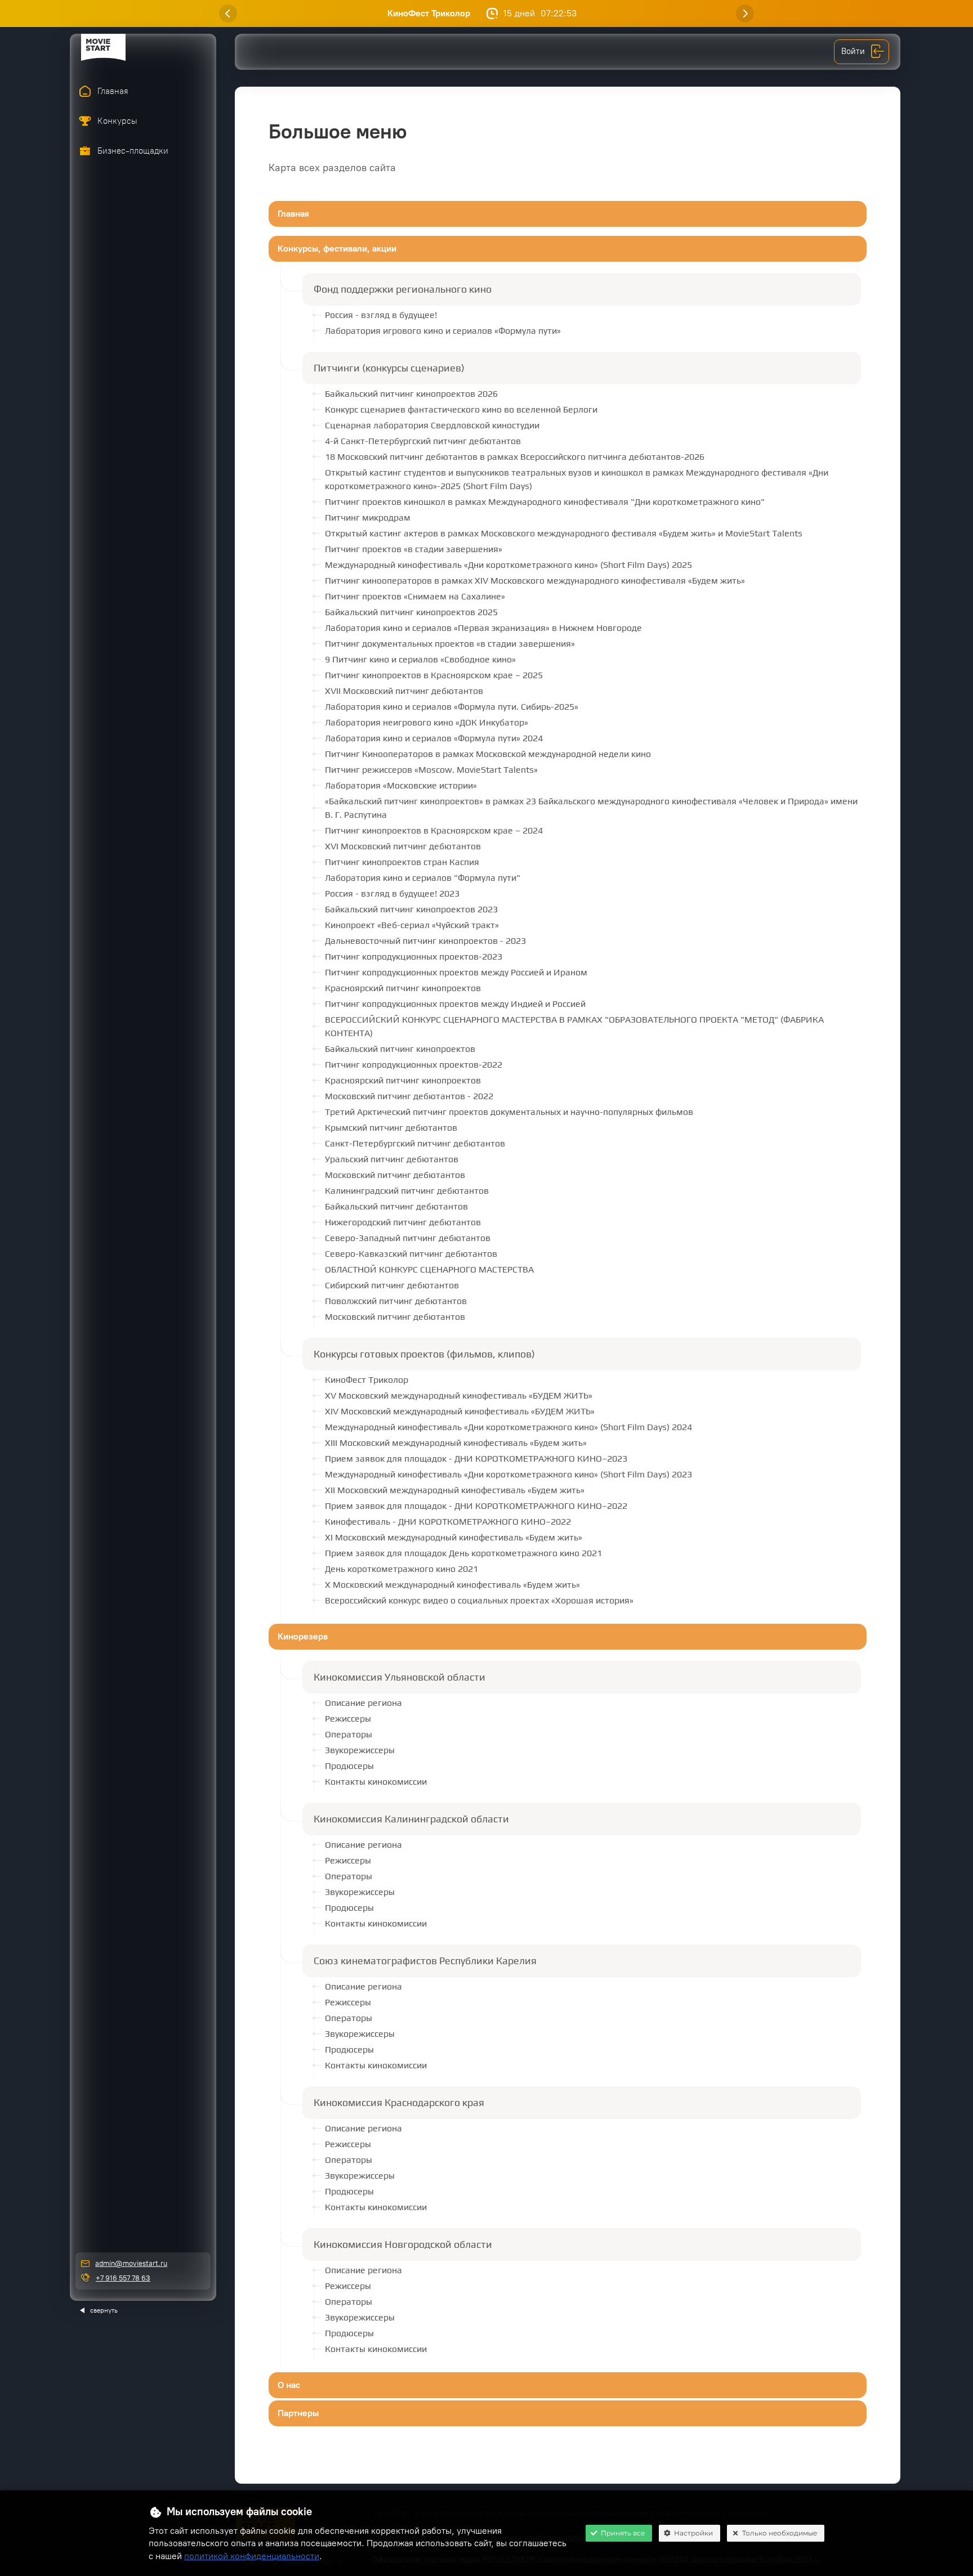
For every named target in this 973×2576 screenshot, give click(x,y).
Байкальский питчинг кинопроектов (400, 1049)
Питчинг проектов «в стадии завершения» (414, 549)
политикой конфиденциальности (252, 2556)
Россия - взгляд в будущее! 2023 (392, 893)
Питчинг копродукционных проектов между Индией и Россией (455, 1004)
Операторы (349, 1734)
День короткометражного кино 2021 (401, 1569)
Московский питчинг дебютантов (395, 1175)
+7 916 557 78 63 (123, 2278)
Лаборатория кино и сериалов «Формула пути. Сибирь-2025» (452, 707)
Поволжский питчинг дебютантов (396, 1301)
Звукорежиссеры (360, 1750)
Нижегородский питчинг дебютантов (403, 1222)
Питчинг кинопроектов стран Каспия (402, 862)
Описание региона (363, 1703)
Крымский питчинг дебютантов (391, 1128)
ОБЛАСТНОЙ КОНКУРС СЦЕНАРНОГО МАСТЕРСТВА (429, 1269)
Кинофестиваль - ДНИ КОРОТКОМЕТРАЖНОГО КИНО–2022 (448, 1522)
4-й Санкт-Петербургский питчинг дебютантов (423, 441)
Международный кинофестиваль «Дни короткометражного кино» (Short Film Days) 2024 (508, 1427)
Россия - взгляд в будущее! (381, 315)
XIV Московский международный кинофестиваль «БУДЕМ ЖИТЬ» (460, 1411)
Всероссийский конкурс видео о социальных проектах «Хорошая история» (479, 1600)
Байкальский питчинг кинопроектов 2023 (411, 909)
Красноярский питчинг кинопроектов (403, 988)
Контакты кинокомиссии (376, 1782)
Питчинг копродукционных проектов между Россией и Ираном (456, 972)
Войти (853, 51)
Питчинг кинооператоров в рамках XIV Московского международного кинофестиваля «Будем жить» (535, 581)
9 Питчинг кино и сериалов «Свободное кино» (420, 659)
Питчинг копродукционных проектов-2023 (414, 957)
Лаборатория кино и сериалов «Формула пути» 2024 (434, 738)
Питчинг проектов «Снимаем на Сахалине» (415, 596)
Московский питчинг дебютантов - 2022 (409, 1096)
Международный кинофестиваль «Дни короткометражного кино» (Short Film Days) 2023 (508, 1474)
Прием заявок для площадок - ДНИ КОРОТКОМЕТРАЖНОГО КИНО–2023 (476, 1459)
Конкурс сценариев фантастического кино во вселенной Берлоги (461, 409)
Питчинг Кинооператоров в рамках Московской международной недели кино (488, 754)
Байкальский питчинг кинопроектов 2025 (411, 612)
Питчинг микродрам (368, 518)
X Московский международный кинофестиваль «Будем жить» (452, 1585)
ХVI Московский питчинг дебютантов (403, 846)
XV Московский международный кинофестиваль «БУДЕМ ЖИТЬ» (459, 1395)
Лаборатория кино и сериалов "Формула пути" (423, 878)
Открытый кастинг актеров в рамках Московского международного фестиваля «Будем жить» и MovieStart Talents (564, 533)
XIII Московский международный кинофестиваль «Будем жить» (456, 1443)
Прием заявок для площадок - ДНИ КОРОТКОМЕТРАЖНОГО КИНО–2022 (476, 1506)
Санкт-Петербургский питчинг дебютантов (415, 1143)
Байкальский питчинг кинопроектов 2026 (411, 394)
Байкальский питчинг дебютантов (396, 1206)
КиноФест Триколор (430, 13)
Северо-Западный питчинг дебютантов (408, 1238)
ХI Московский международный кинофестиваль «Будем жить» (454, 1537)
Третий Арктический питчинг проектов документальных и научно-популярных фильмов (509, 1112)
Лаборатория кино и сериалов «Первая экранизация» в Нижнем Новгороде (483, 628)
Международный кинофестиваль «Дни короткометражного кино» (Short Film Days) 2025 (508, 565)
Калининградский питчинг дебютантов (407, 1191)
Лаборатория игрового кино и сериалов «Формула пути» (443, 331)
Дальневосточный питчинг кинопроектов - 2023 (425, 941)
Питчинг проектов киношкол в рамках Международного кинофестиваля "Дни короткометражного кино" (545, 502)
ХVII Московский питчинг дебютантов (404, 691)
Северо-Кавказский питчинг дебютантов (411, 1254)
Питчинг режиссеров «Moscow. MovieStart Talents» (431, 770)
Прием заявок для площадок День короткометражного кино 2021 (463, 1553)
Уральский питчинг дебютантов (392, 1159)
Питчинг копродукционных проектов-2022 (414, 1065)
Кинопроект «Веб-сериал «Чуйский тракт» (412, 925)
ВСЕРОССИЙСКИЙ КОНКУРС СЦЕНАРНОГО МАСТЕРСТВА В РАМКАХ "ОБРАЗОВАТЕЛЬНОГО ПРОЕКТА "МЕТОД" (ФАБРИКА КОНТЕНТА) (574, 1026)
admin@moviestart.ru (131, 2263)
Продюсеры (349, 1766)
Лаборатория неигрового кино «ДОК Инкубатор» (427, 722)
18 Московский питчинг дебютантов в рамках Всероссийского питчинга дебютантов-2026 (515, 457)
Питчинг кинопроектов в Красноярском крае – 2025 (434, 675)
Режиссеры (348, 1719)
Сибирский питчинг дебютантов (392, 1285)
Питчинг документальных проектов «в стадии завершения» (450, 644)
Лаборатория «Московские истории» (401, 785)
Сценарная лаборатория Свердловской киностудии (432, 425)
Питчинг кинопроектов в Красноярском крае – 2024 (434, 830)
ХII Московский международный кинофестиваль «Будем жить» (455, 1490)
